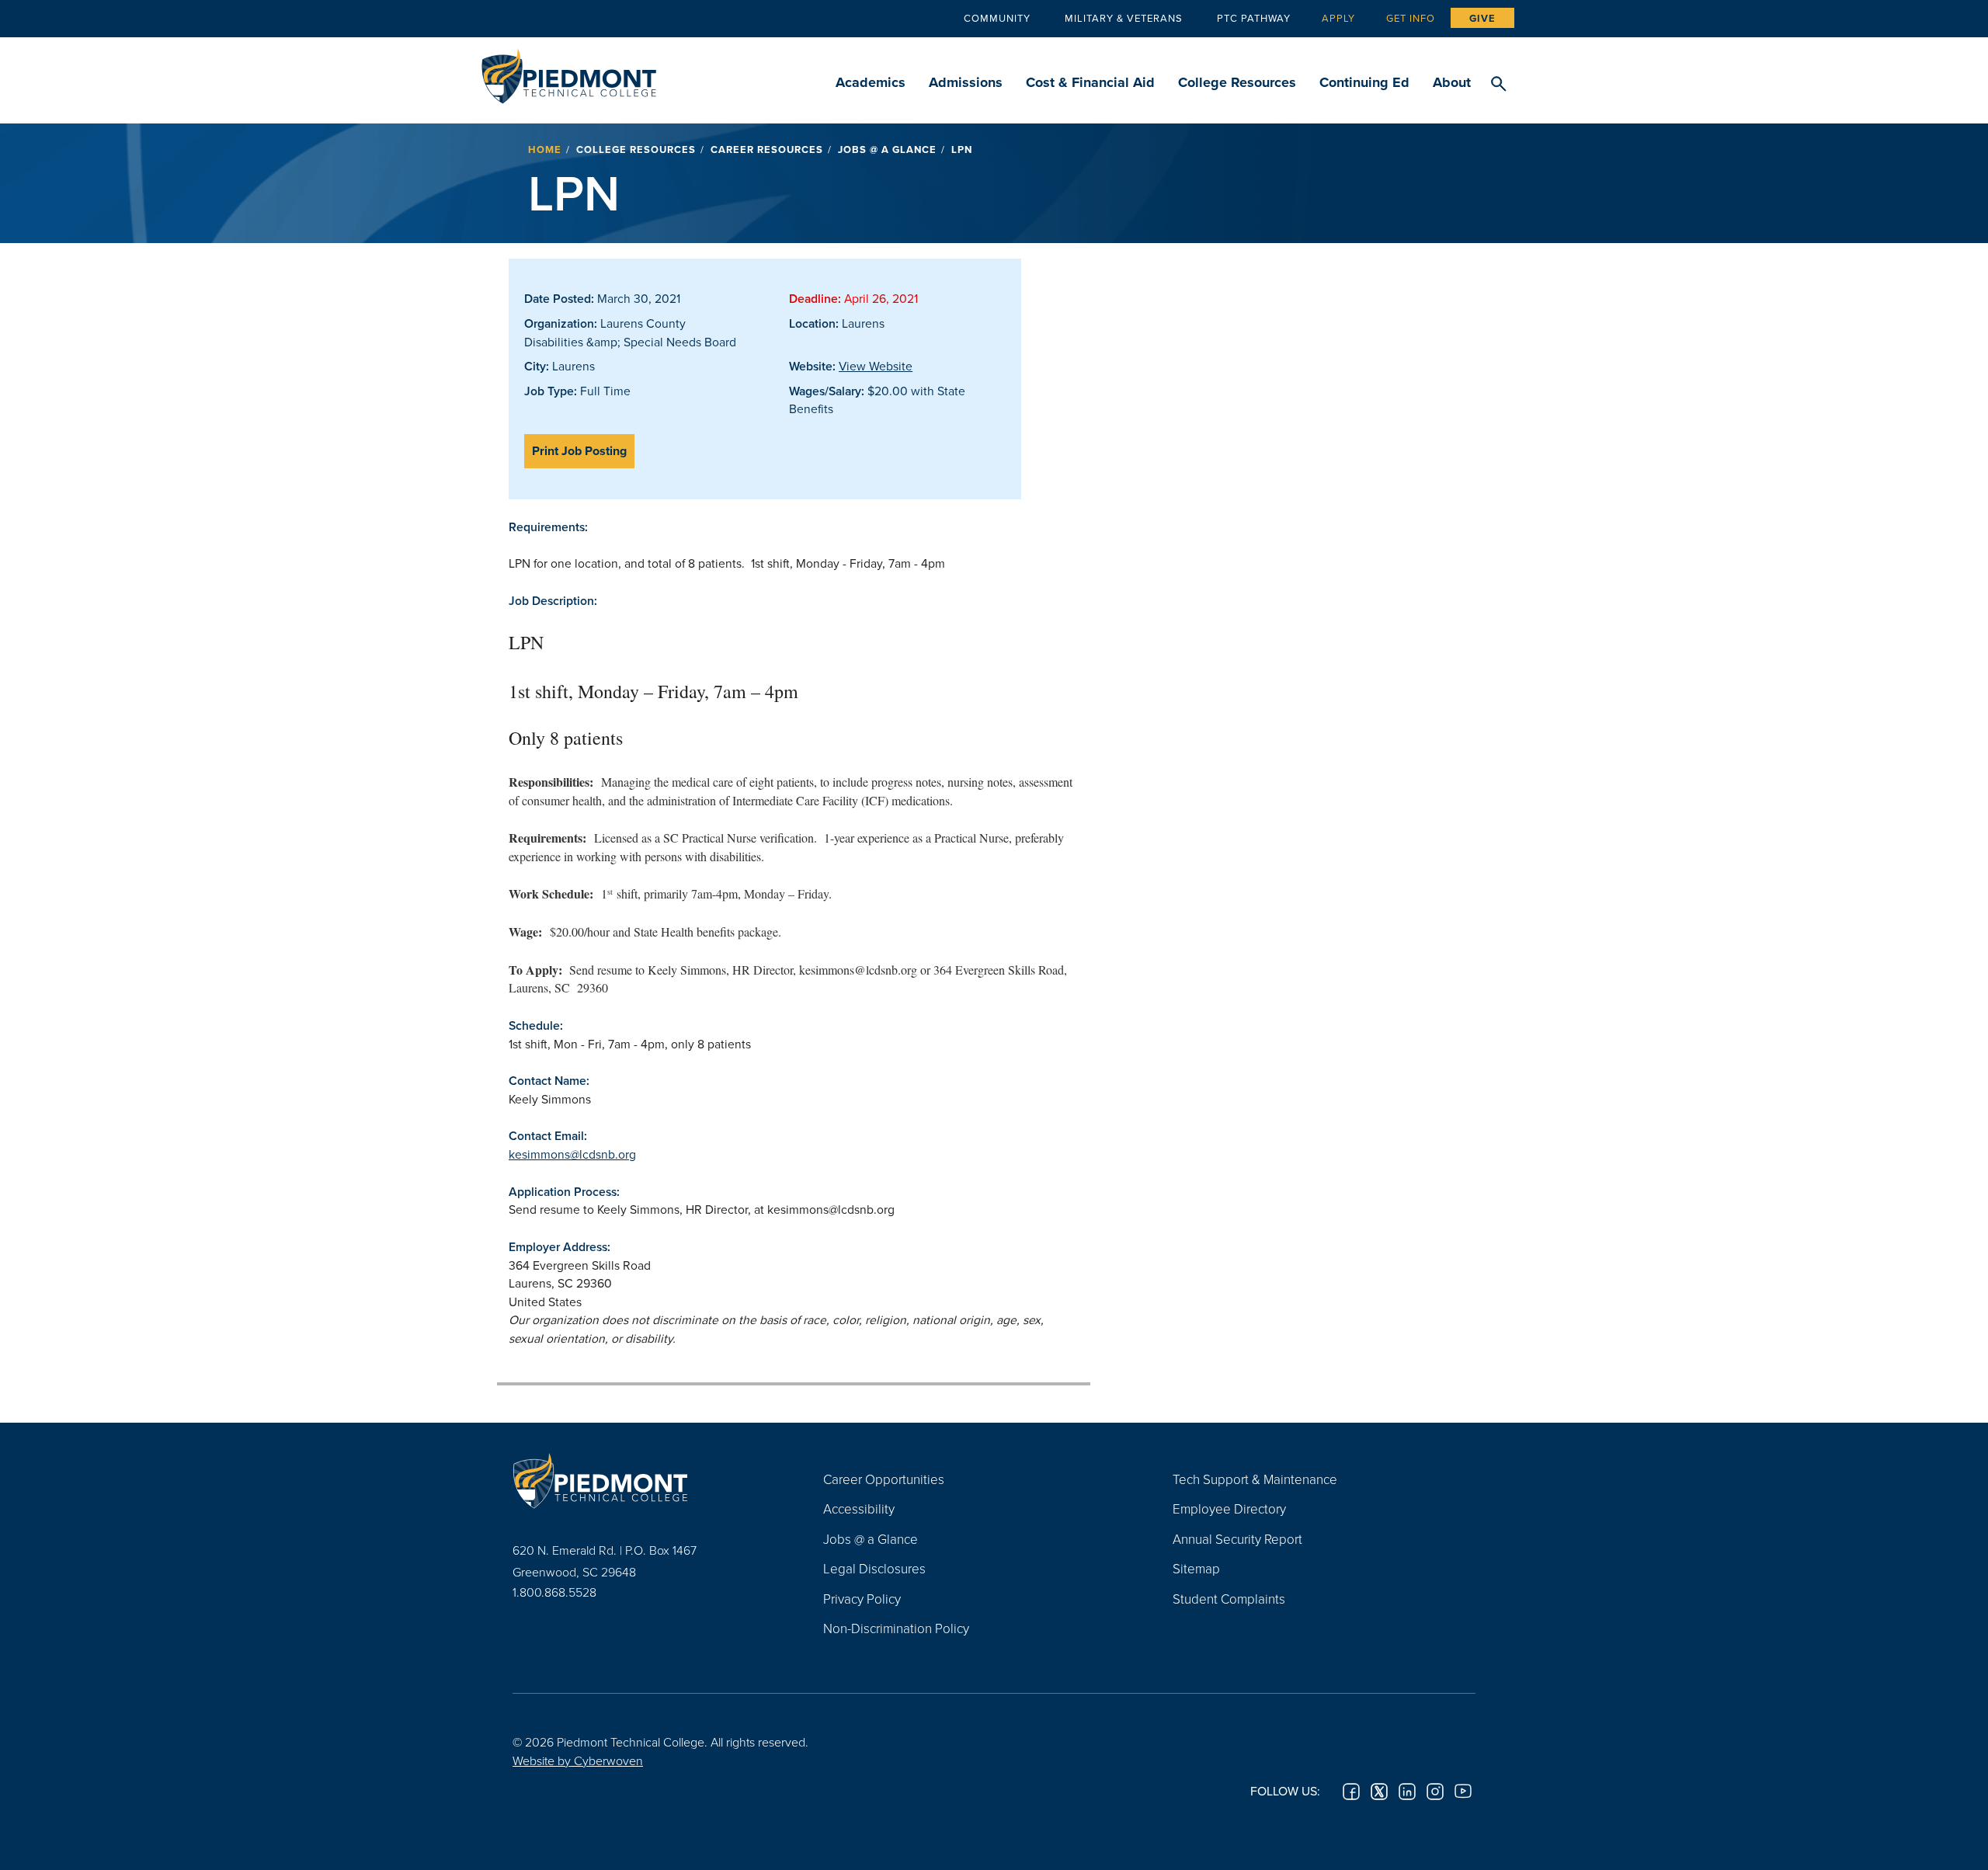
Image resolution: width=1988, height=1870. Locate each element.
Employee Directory (1229, 1509)
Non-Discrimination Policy (896, 1628)
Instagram (1435, 1792)
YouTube (1463, 1792)
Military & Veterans (1124, 18)
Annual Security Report (1237, 1539)
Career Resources (767, 149)
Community (997, 18)
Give (1482, 18)
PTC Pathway (1254, 18)
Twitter (1379, 1792)
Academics (871, 82)
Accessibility (859, 1509)
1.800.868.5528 (554, 1592)
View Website (876, 366)
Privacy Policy (862, 1599)
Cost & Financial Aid (1090, 82)
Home (545, 149)
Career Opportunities (884, 1479)
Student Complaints (1229, 1599)
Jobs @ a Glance (887, 149)
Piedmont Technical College (569, 72)
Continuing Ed (1364, 82)
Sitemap (1196, 1568)
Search (1498, 85)
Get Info (1411, 18)
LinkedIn (1407, 1792)
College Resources (1237, 82)
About (1452, 82)
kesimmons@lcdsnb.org (572, 1154)
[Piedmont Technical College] (645, 1481)
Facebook (1351, 1792)
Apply (1338, 18)
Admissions (966, 82)
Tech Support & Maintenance (1255, 1479)
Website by (578, 1761)
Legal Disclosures (874, 1568)
